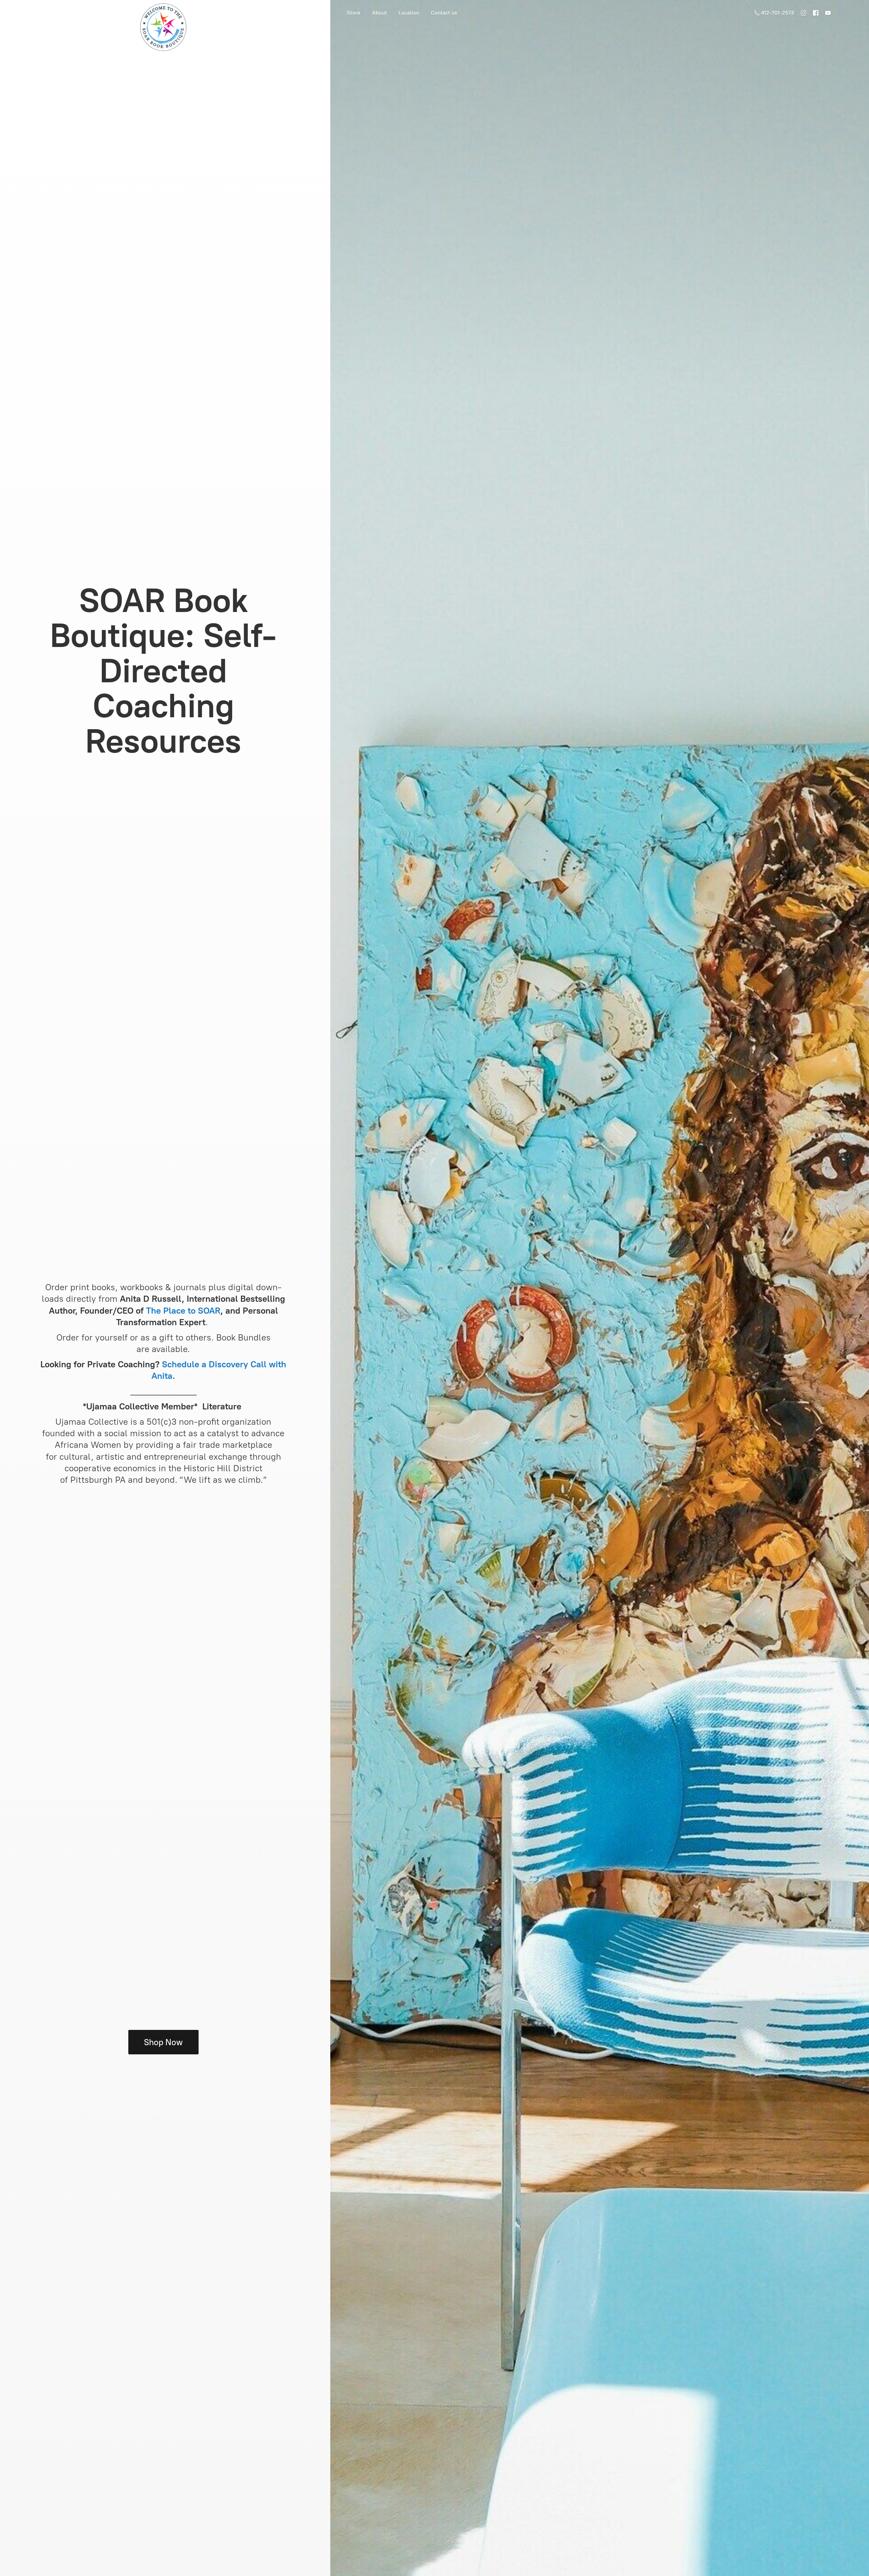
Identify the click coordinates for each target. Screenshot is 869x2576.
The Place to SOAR (183, 1311)
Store (354, 13)
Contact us (444, 13)
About (380, 13)
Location (409, 13)
